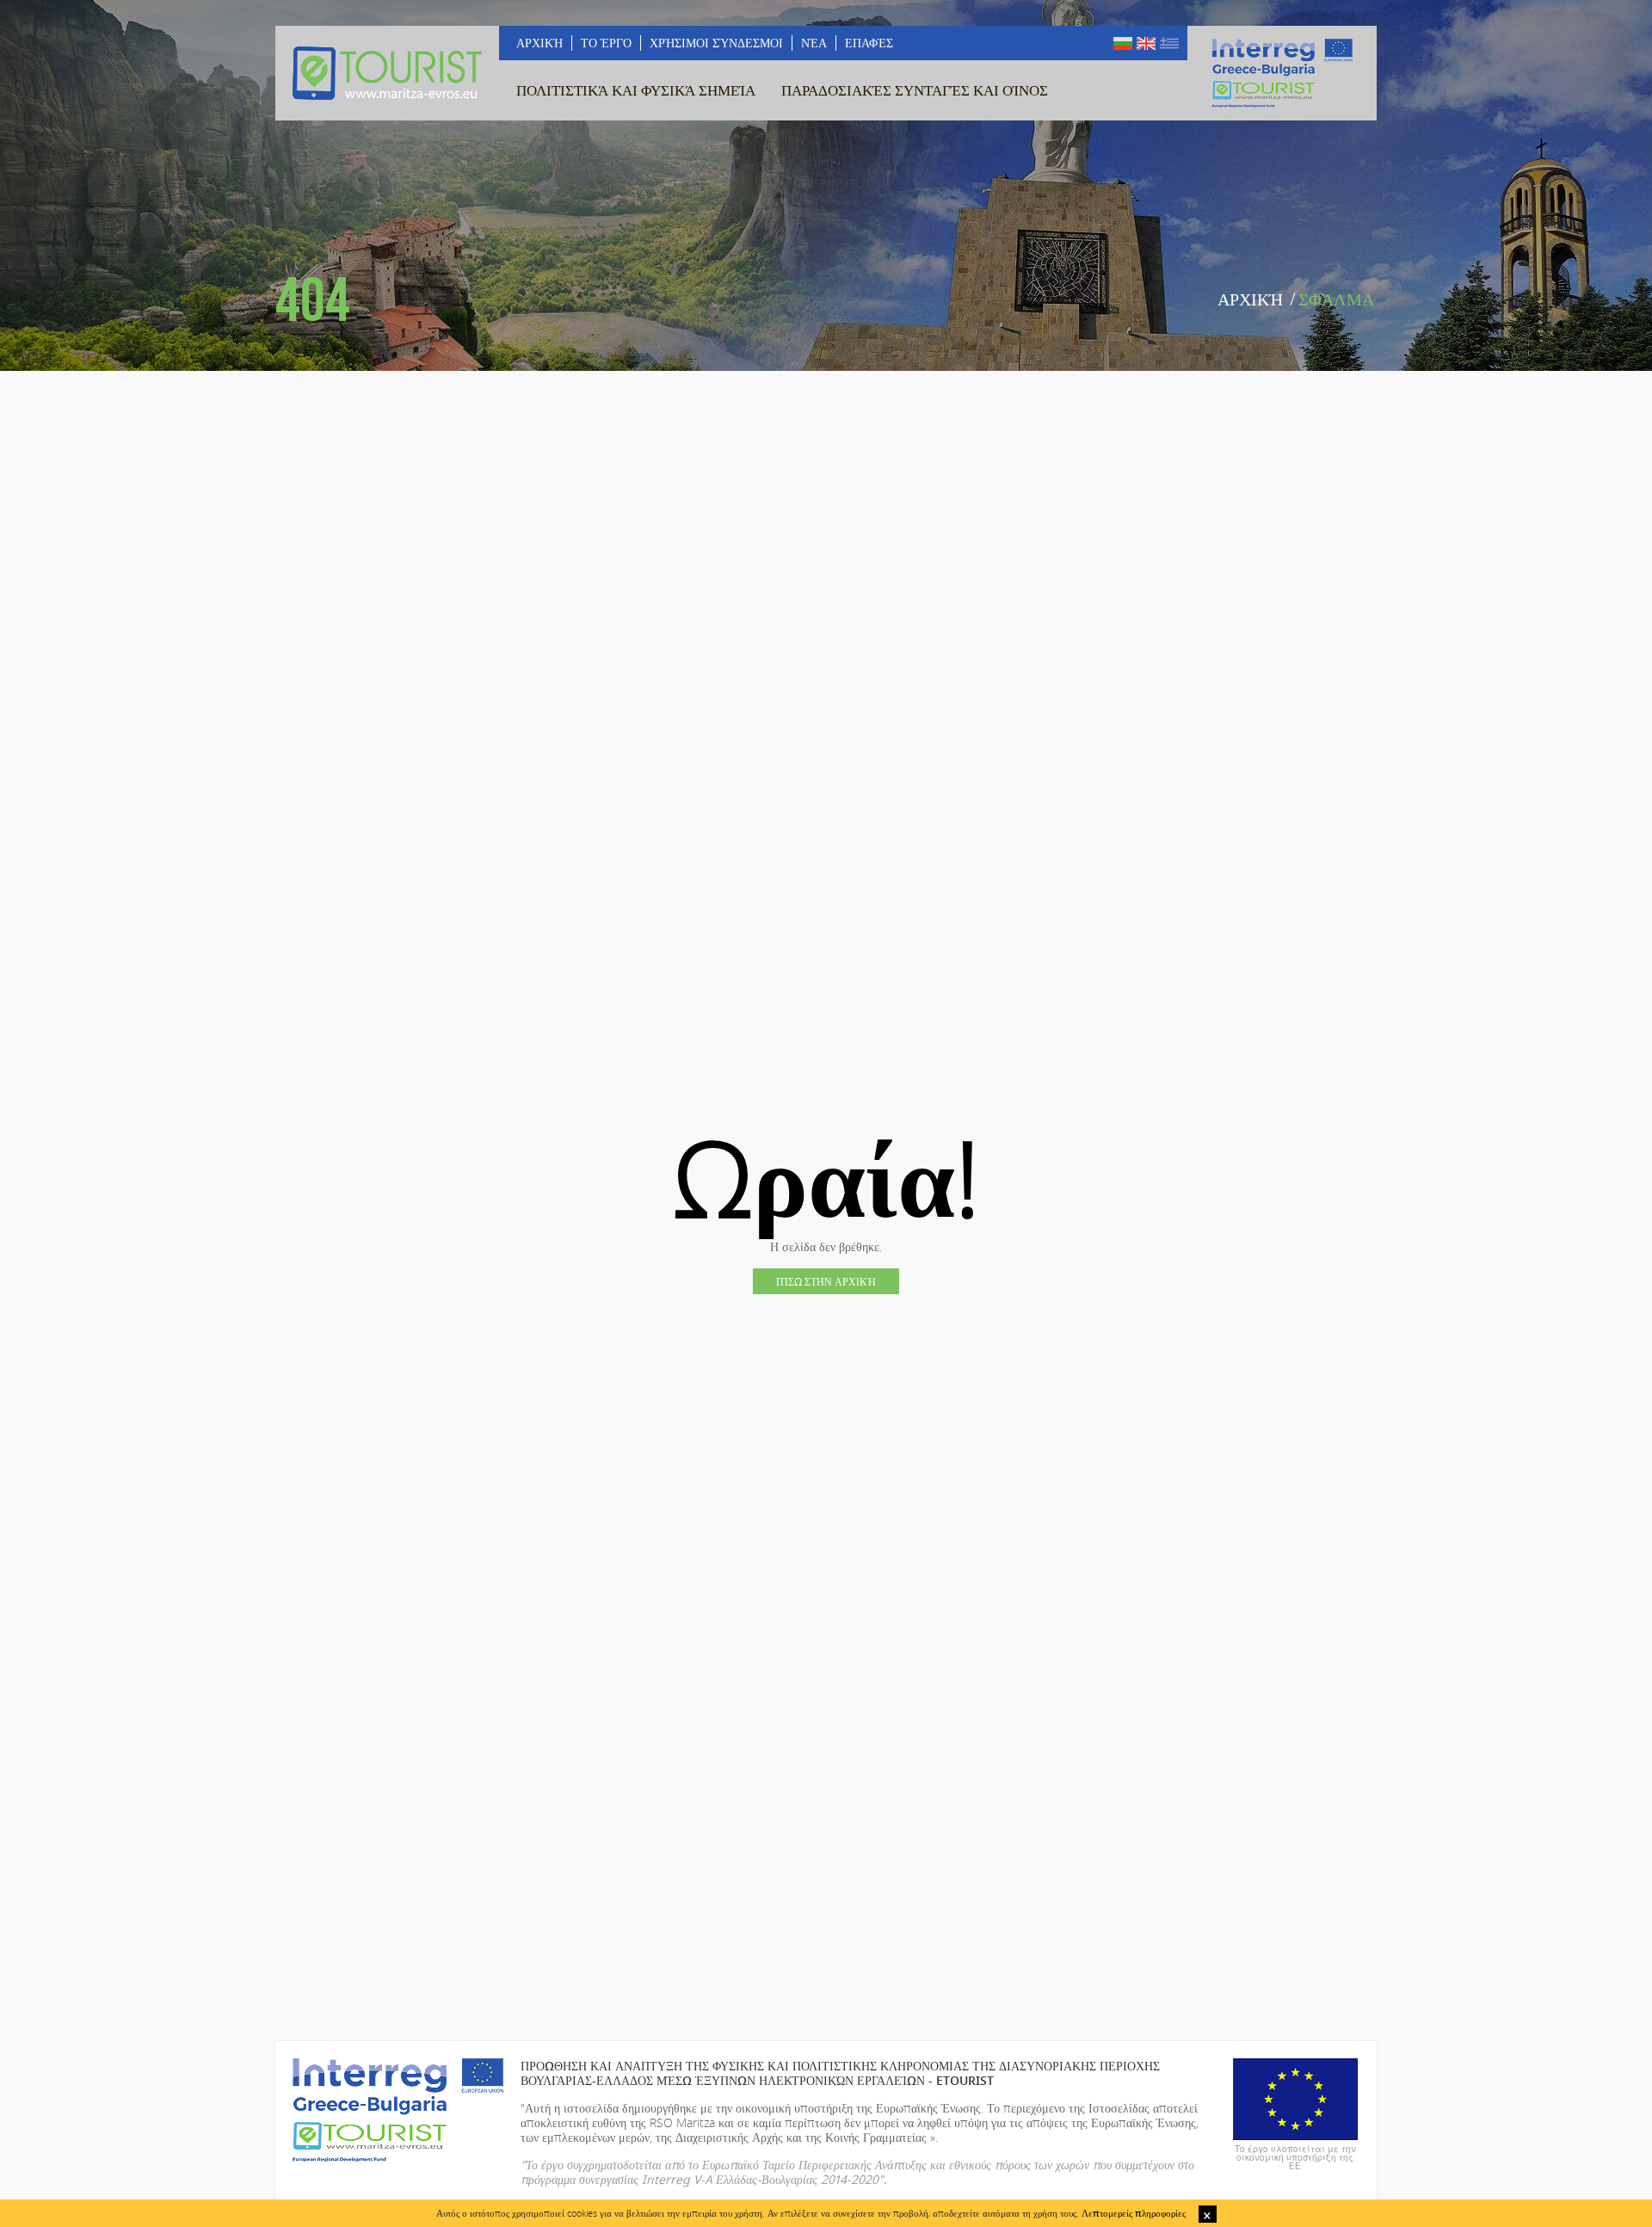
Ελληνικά (1169, 43)
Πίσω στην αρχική (826, 1281)
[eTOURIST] (387, 73)
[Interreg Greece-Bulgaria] (1282, 73)
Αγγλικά (1146, 43)
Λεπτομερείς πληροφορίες (1134, 2213)
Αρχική (1250, 299)
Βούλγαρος (1123, 43)
